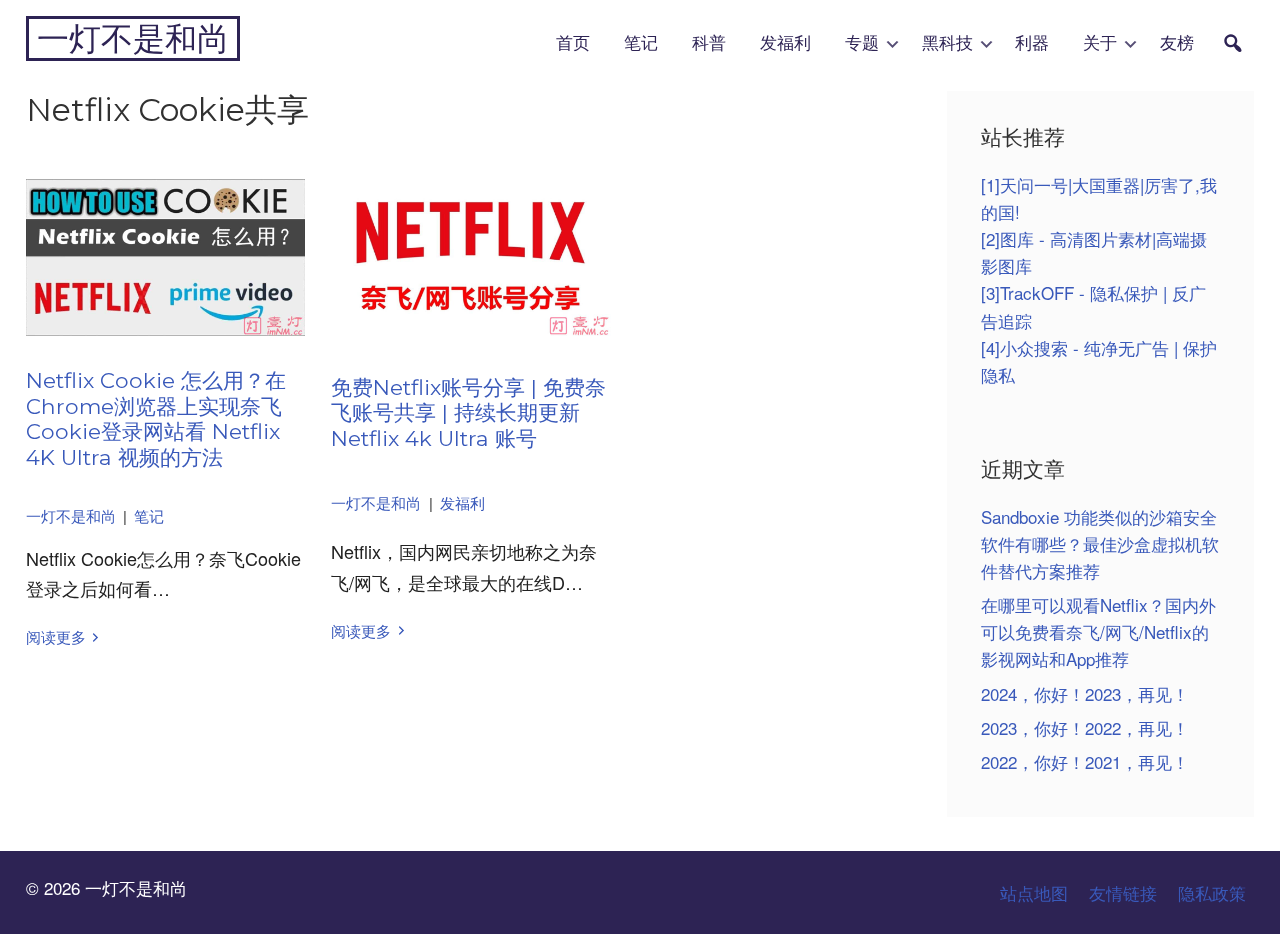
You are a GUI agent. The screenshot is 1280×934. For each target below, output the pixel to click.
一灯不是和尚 (133, 38)
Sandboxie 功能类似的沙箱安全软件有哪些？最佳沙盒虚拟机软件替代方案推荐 (1100, 543)
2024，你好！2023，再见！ (1085, 693)
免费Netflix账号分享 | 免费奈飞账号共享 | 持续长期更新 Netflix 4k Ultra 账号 (468, 412)
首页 (573, 43)
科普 (709, 43)
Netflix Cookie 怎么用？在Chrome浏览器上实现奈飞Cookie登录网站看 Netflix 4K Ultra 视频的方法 (156, 418)
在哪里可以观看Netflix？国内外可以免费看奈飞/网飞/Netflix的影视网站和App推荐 (1098, 631)
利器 (1032, 43)
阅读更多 (56, 636)
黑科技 (947, 43)
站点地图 (1034, 892)
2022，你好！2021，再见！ (1085, 761)
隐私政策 (1212, 892)
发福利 (785, 43)
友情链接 (1123, 892)
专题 (862, 43)
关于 (1100, 43)
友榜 (1177, 43)
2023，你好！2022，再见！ (1085, 727)
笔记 (641, 43)
